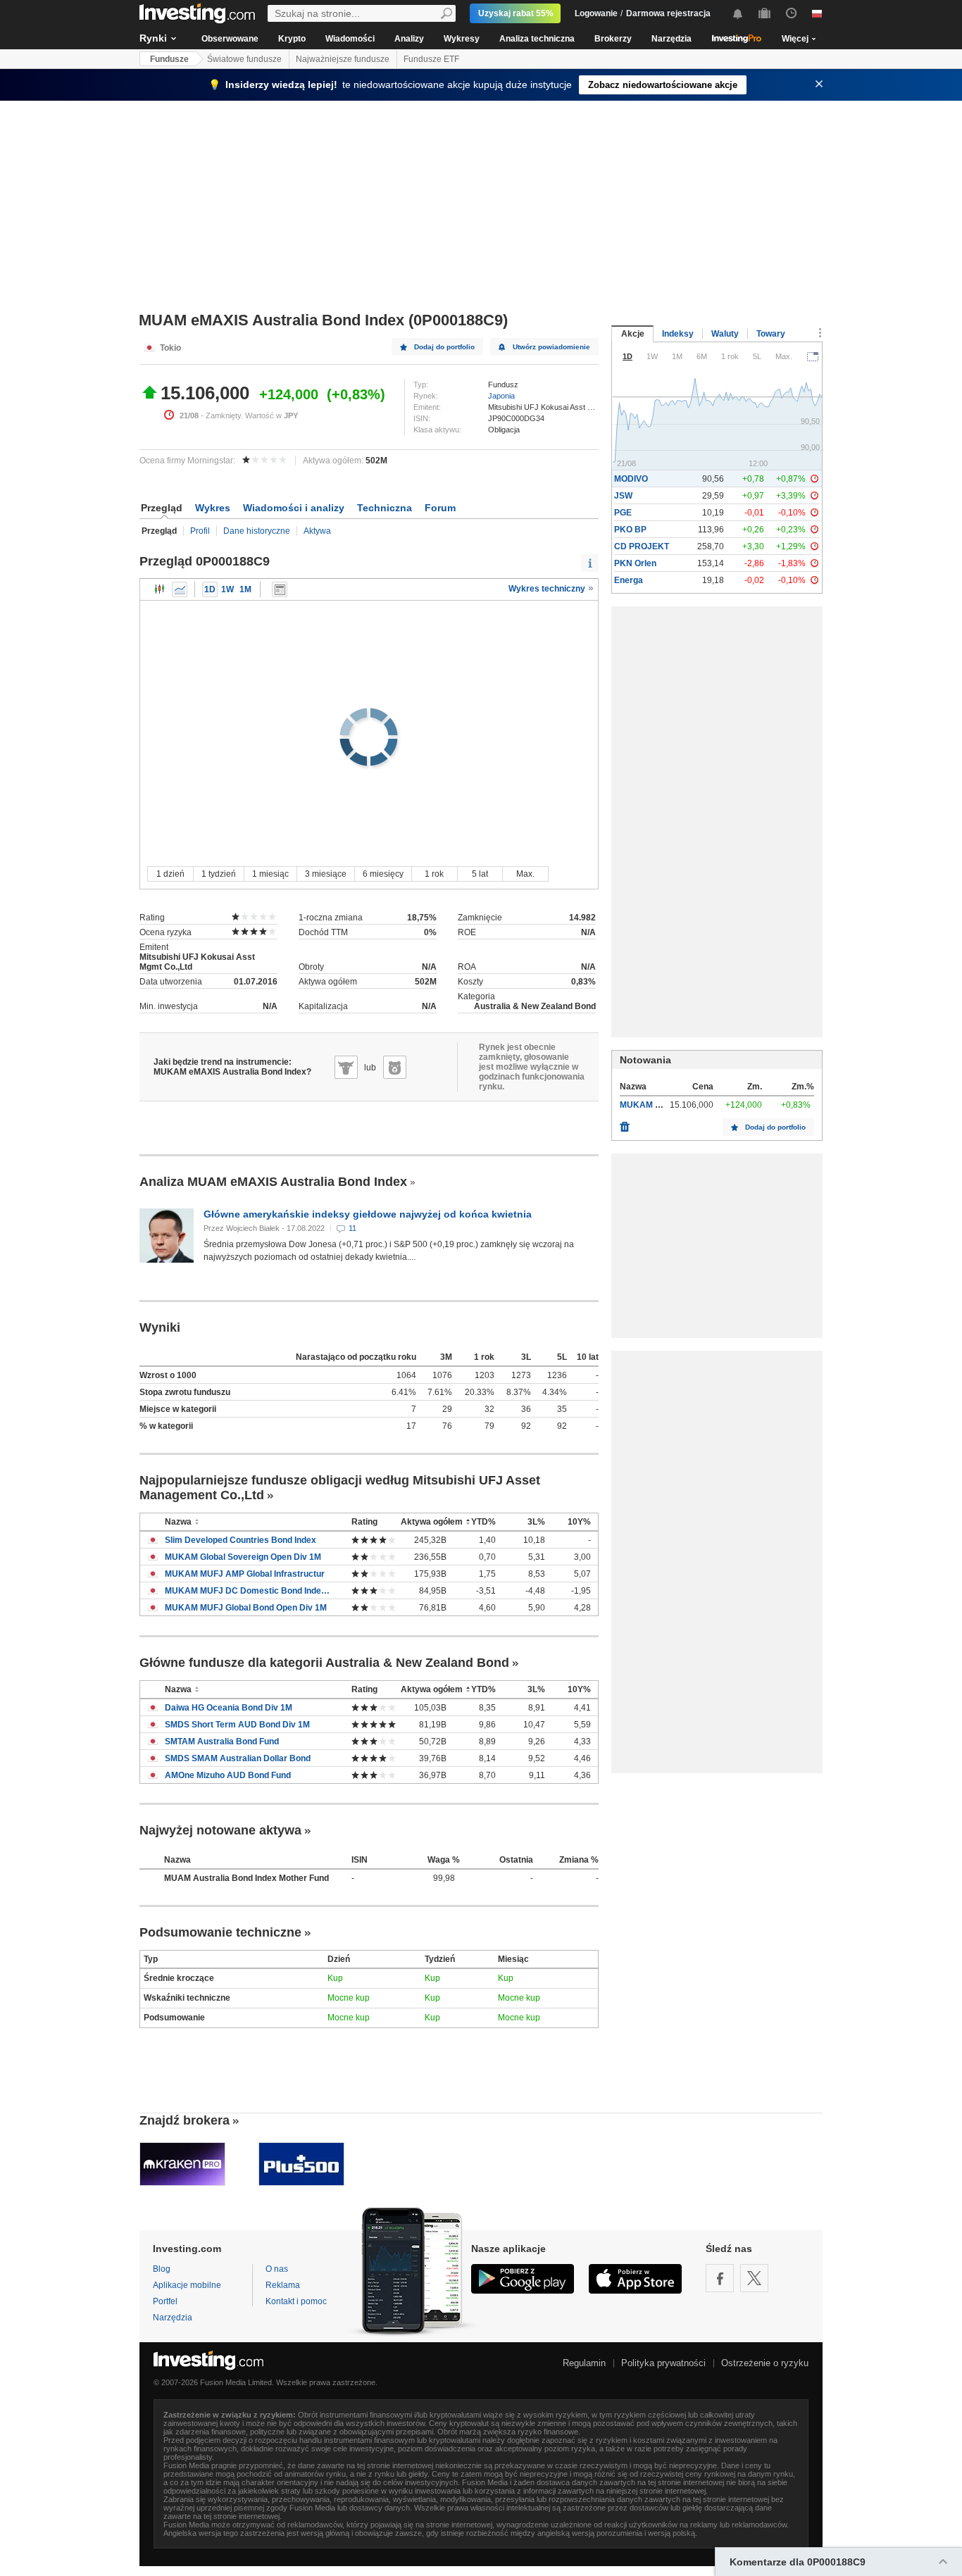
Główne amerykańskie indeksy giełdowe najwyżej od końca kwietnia (368, 1214)
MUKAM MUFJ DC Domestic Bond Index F (248, 1591)
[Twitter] (754, 2278)
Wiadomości (350, 39)
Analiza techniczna (537, 39)
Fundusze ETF (431, 59)
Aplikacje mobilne (187, 2285)
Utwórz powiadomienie (551, 347)
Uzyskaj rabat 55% (516, 13)
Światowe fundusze (244, 59)
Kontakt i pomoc (296, 2301)
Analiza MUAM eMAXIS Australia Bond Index (273, 1182)
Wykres (213, 508)
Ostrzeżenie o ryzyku (765, 2363)
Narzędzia (671, 39)
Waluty (725, 334)
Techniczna (385, 508)
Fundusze (169, 59)
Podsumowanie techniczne (220, 1932)
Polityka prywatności (663, 2363)
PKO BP (630, 530)
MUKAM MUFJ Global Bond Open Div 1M (246, 1608)
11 (352, 1228)
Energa (629, 580)
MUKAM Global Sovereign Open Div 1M (243, 1557)
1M (245, 589)
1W (227, 589)
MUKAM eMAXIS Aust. (665, 1105)
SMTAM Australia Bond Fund (222, 1742)
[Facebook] (720, 2278)
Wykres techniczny (548, 589)
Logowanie (596, 13)
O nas (277, 2269)
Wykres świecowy (160, 589)
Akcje (633, 334)
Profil (200, 531)
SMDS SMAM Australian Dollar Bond (238, 1758)
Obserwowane (230, 39)
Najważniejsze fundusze (343, 59)
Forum (440, 508)
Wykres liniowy (180, 589)
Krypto (292, 39)
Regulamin (584, 2363)
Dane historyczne (257, 531)
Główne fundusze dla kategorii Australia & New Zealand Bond (324, 1663)
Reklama (283, 2285)
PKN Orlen (635, 563)
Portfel (165, 2301)
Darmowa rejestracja (668, 13)
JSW (623, 496)
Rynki (153, 38)
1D (210, 589)
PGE (623, 513)
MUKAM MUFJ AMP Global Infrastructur (245, 1574)
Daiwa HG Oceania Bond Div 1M (229, 1708)
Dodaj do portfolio (444, 347)
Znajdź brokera (185, 2120)
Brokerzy (613, 39)
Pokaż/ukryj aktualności (280, 589)
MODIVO (631, 479)
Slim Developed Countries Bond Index (241, 1540)
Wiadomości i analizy (294, 508)
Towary (771, 334)
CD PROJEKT (642, 546)
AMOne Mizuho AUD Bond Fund (228, 1775)
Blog (162, 2269)
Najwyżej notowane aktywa (220, 1830)
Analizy (409, 39)
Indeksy (678, 334)
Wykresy (462, 39)
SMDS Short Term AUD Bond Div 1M (237, 1725)
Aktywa (317, 531)
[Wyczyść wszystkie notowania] (625, 1123)
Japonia (501, 396)
